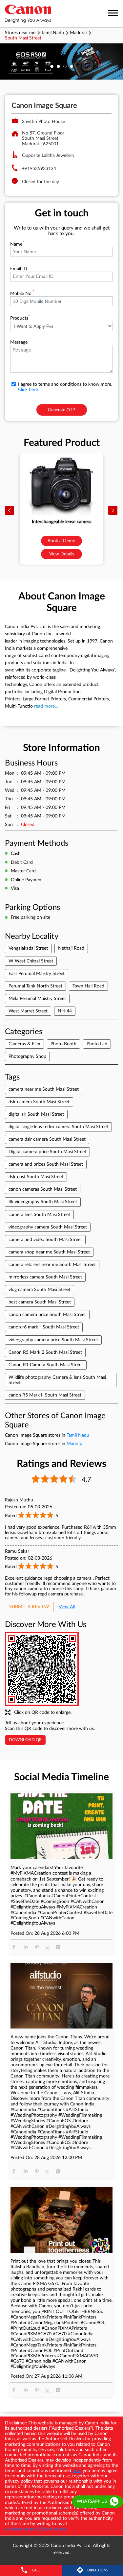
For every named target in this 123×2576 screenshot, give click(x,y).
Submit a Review (29, 1607)
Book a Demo (61, 541)
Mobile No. (22, 294)
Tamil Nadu (53, 33)
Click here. (28, 390)
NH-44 (65, 1011)
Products (20, 318)
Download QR (25, 1740)
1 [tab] (52, 66)
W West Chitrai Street (31, 961)
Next (113, 511)
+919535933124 (39, 169)
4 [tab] (72, 66)
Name (17, 244)
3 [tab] (65, 66)
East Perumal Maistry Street (37, 974)
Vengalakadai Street (28, 948)
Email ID (20, 269)
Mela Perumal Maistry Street (37, 999)
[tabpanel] (61, 61)
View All (67, 1607)
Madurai (78, 33)
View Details (62, 554)
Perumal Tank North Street (35, 986)
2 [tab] (58, 66)
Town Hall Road (88, 986)
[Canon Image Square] (28, 14)
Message (19, 342)
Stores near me (20, 33)
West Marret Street (28, 1011)
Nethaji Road (71, 948)
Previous (10, 511)
